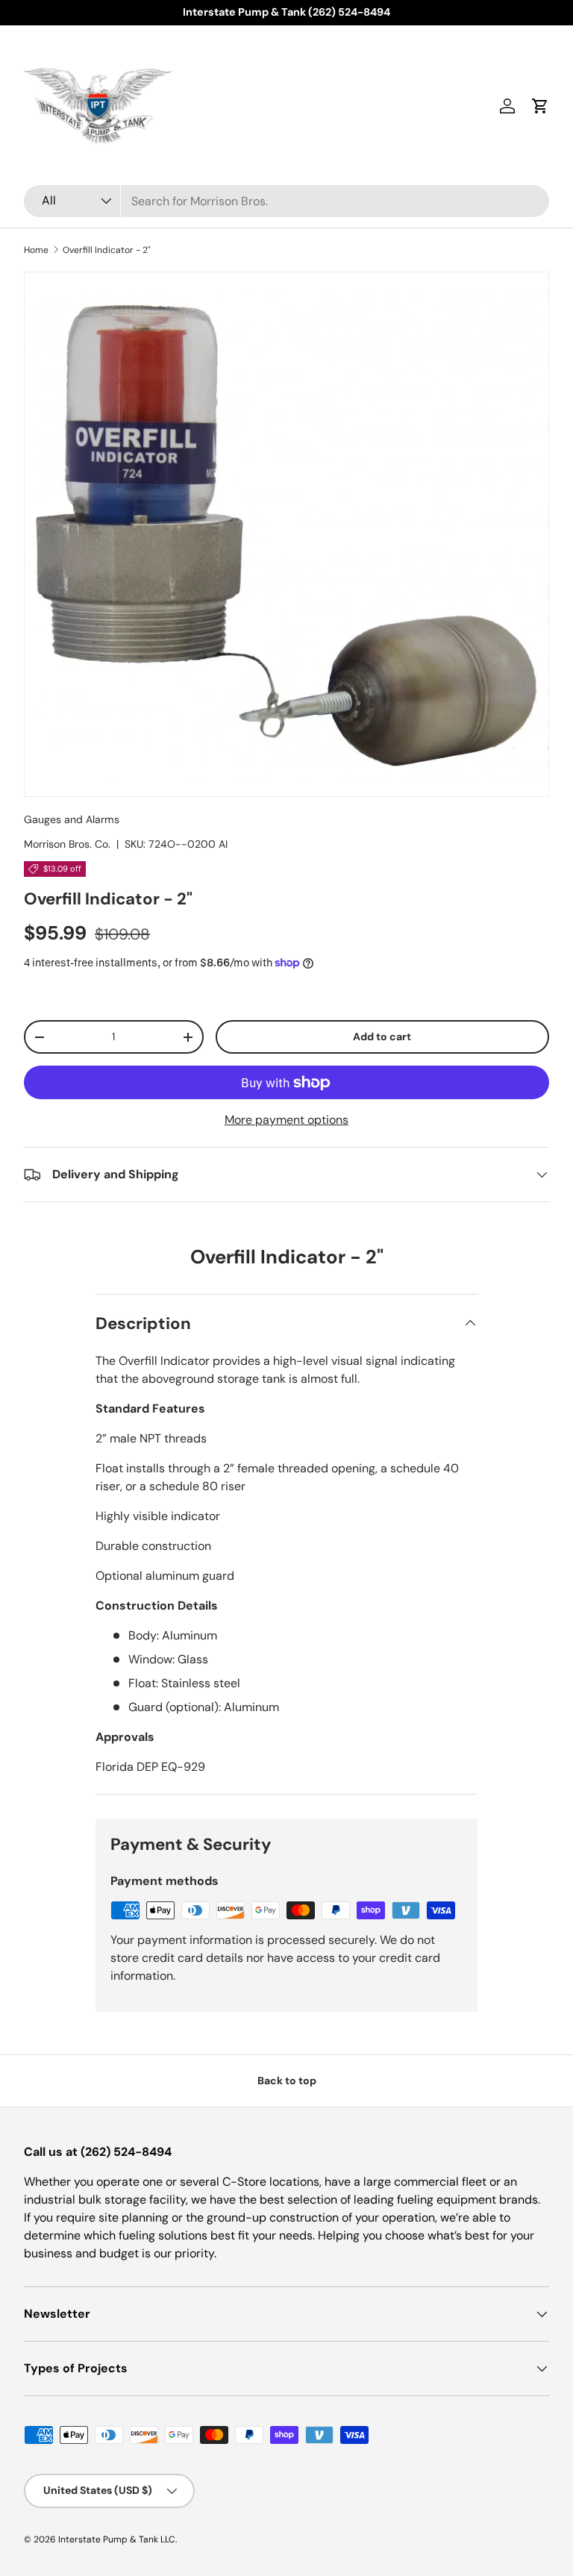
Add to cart (382, 1037)
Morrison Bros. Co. (67, 844)
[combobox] (286, 201)
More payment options (286, 1120)
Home (36, 250)
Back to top (287, 2081)
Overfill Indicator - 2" (107, 250)
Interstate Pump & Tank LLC (117, 2539)
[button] (540, 106)
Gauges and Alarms (72, 819)
